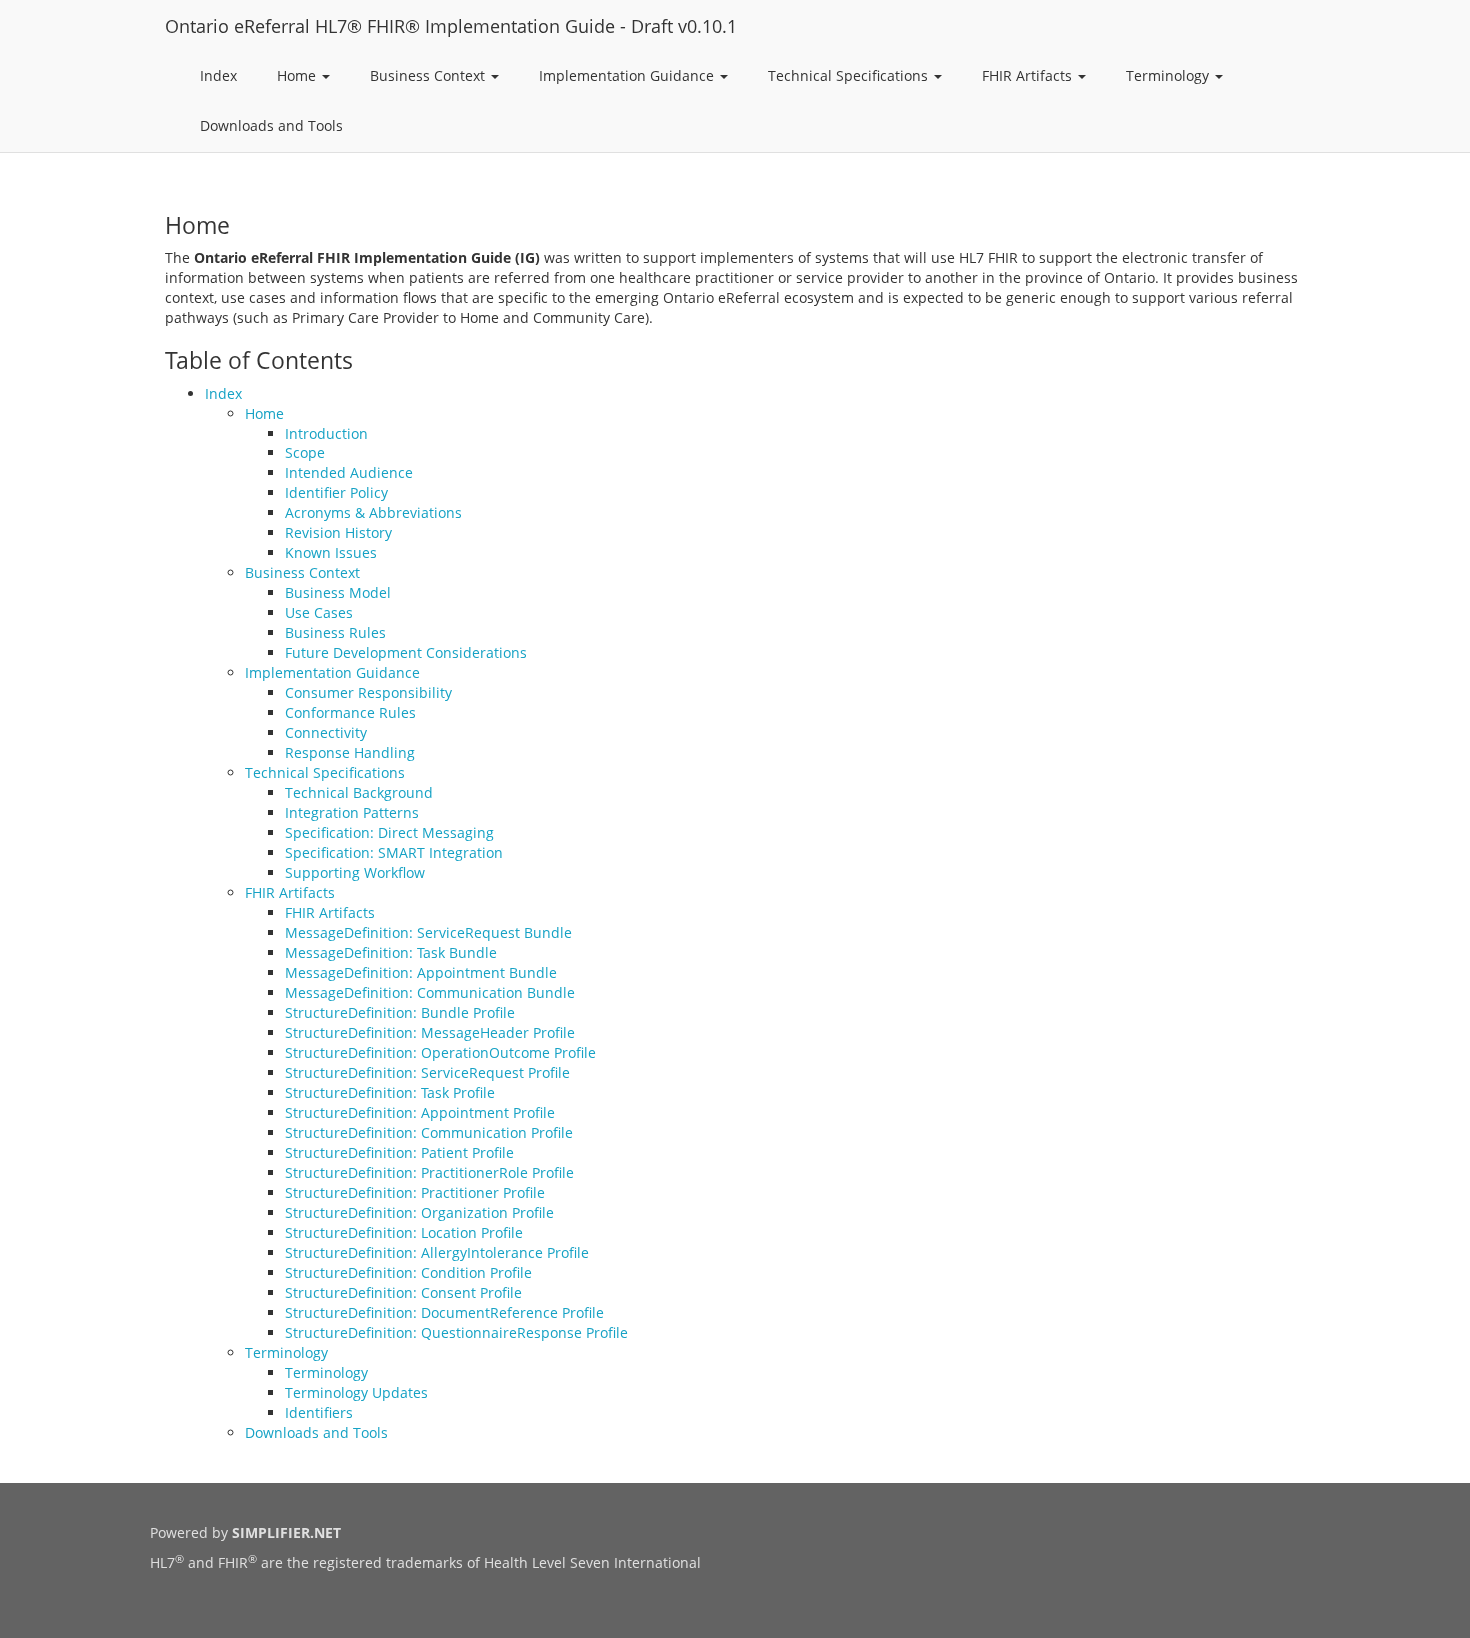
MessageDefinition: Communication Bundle (430, 992)
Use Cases (319, 612)
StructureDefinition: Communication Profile (429, 1132)
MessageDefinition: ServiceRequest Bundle (428, 932)
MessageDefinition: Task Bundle (391, 952)
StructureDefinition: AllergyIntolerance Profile (437, 1252)
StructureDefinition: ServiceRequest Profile (427, 1072)
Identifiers (319, 1412)
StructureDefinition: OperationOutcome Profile (440, 1052)
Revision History (338, 532)
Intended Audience (349, 472)
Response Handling (350, 752)
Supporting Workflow (355, 872)
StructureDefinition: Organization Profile (419, 1212)
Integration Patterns (352, 812)
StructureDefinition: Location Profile (404, 1232)
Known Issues (331, 552)
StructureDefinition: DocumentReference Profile (444, 1312)
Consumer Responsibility (368, 692)
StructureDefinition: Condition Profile (408, 1272)
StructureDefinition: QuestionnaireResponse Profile (456, 1332)
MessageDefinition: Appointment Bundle (421, 972)
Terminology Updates (356, 1392)
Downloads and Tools (271, 125)
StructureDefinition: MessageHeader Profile (430, 1032)
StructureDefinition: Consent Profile (403, 1292)
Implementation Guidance (628, 75)
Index (218, 75)
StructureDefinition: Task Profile (390, 1092)
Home (298, 75)
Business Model (338, 592)
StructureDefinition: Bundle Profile (400, 1012)
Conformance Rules (350, 712)
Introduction (326, 433)
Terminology (1169, 75)
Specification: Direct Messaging (389, 832)
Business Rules (335, 632)
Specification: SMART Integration (394, 852)
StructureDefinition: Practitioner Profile (415, 1192)
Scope (305, 452)
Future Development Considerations (406, 652)
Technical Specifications (850, 75)
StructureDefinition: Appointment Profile (420, 1112)
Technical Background (359, 792)
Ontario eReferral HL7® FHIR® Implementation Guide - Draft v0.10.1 (451, 26)
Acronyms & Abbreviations (373, 512)
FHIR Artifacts (1029, 75)
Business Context (429, 75)
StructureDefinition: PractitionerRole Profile (429, 1172)
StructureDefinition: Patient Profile (399, 1152)
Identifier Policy (336, 492)
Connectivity (326, 732)
